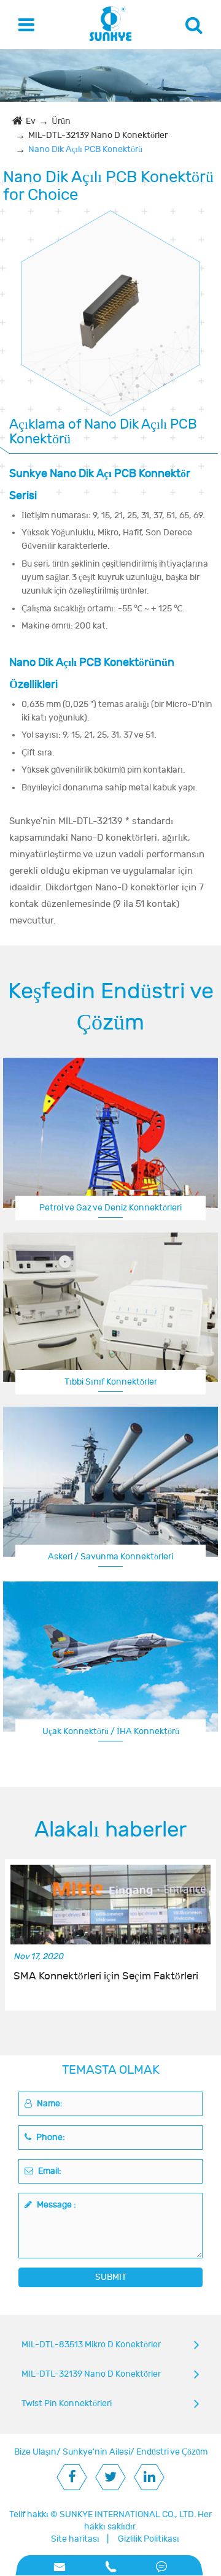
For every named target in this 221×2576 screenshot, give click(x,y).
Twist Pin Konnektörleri (67, 2403)
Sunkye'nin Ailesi (96, 2452)
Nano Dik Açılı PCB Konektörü (85, 149)
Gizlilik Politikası (149, 2539)
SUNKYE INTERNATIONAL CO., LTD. (128, 2514)
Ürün (61, 121)
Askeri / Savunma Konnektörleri (110, 1557)
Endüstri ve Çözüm (172, 2452)
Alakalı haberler (110, 1830)
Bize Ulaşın (35, 2452)
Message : (56, 2205)
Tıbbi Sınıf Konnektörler (111, 1382)
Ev (31, 121)
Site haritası (75, 2539)
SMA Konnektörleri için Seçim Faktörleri (106, 1976)
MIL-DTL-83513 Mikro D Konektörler (91, 2345)
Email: (49, 2171)
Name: (49, 2104)
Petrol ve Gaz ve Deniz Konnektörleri (110, 1208)
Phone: (50, 2137)
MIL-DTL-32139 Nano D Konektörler (98, 135)
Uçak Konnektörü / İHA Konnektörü (111, 1731)
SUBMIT (111, 2277)
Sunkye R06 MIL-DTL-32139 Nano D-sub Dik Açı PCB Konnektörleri (110, 302)
